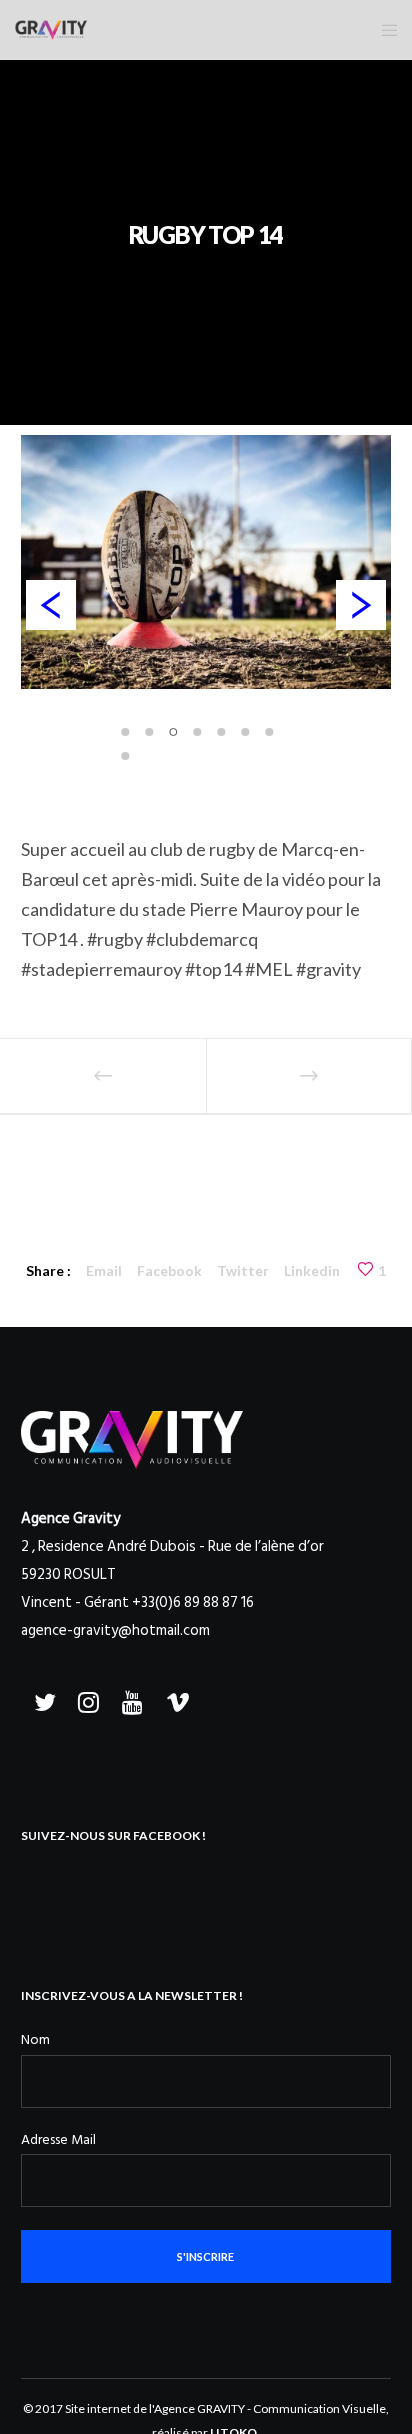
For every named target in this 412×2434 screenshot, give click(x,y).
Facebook (169, 1270)
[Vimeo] (175, 1699)
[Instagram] (87, 1699)
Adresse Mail (58, 2139)
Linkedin (312, 1270)
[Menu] (383, 30)
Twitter (243, 1270)
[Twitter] (43, 1699)
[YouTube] (131, 1699)
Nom (35, 2039)
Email (104, 1270)
